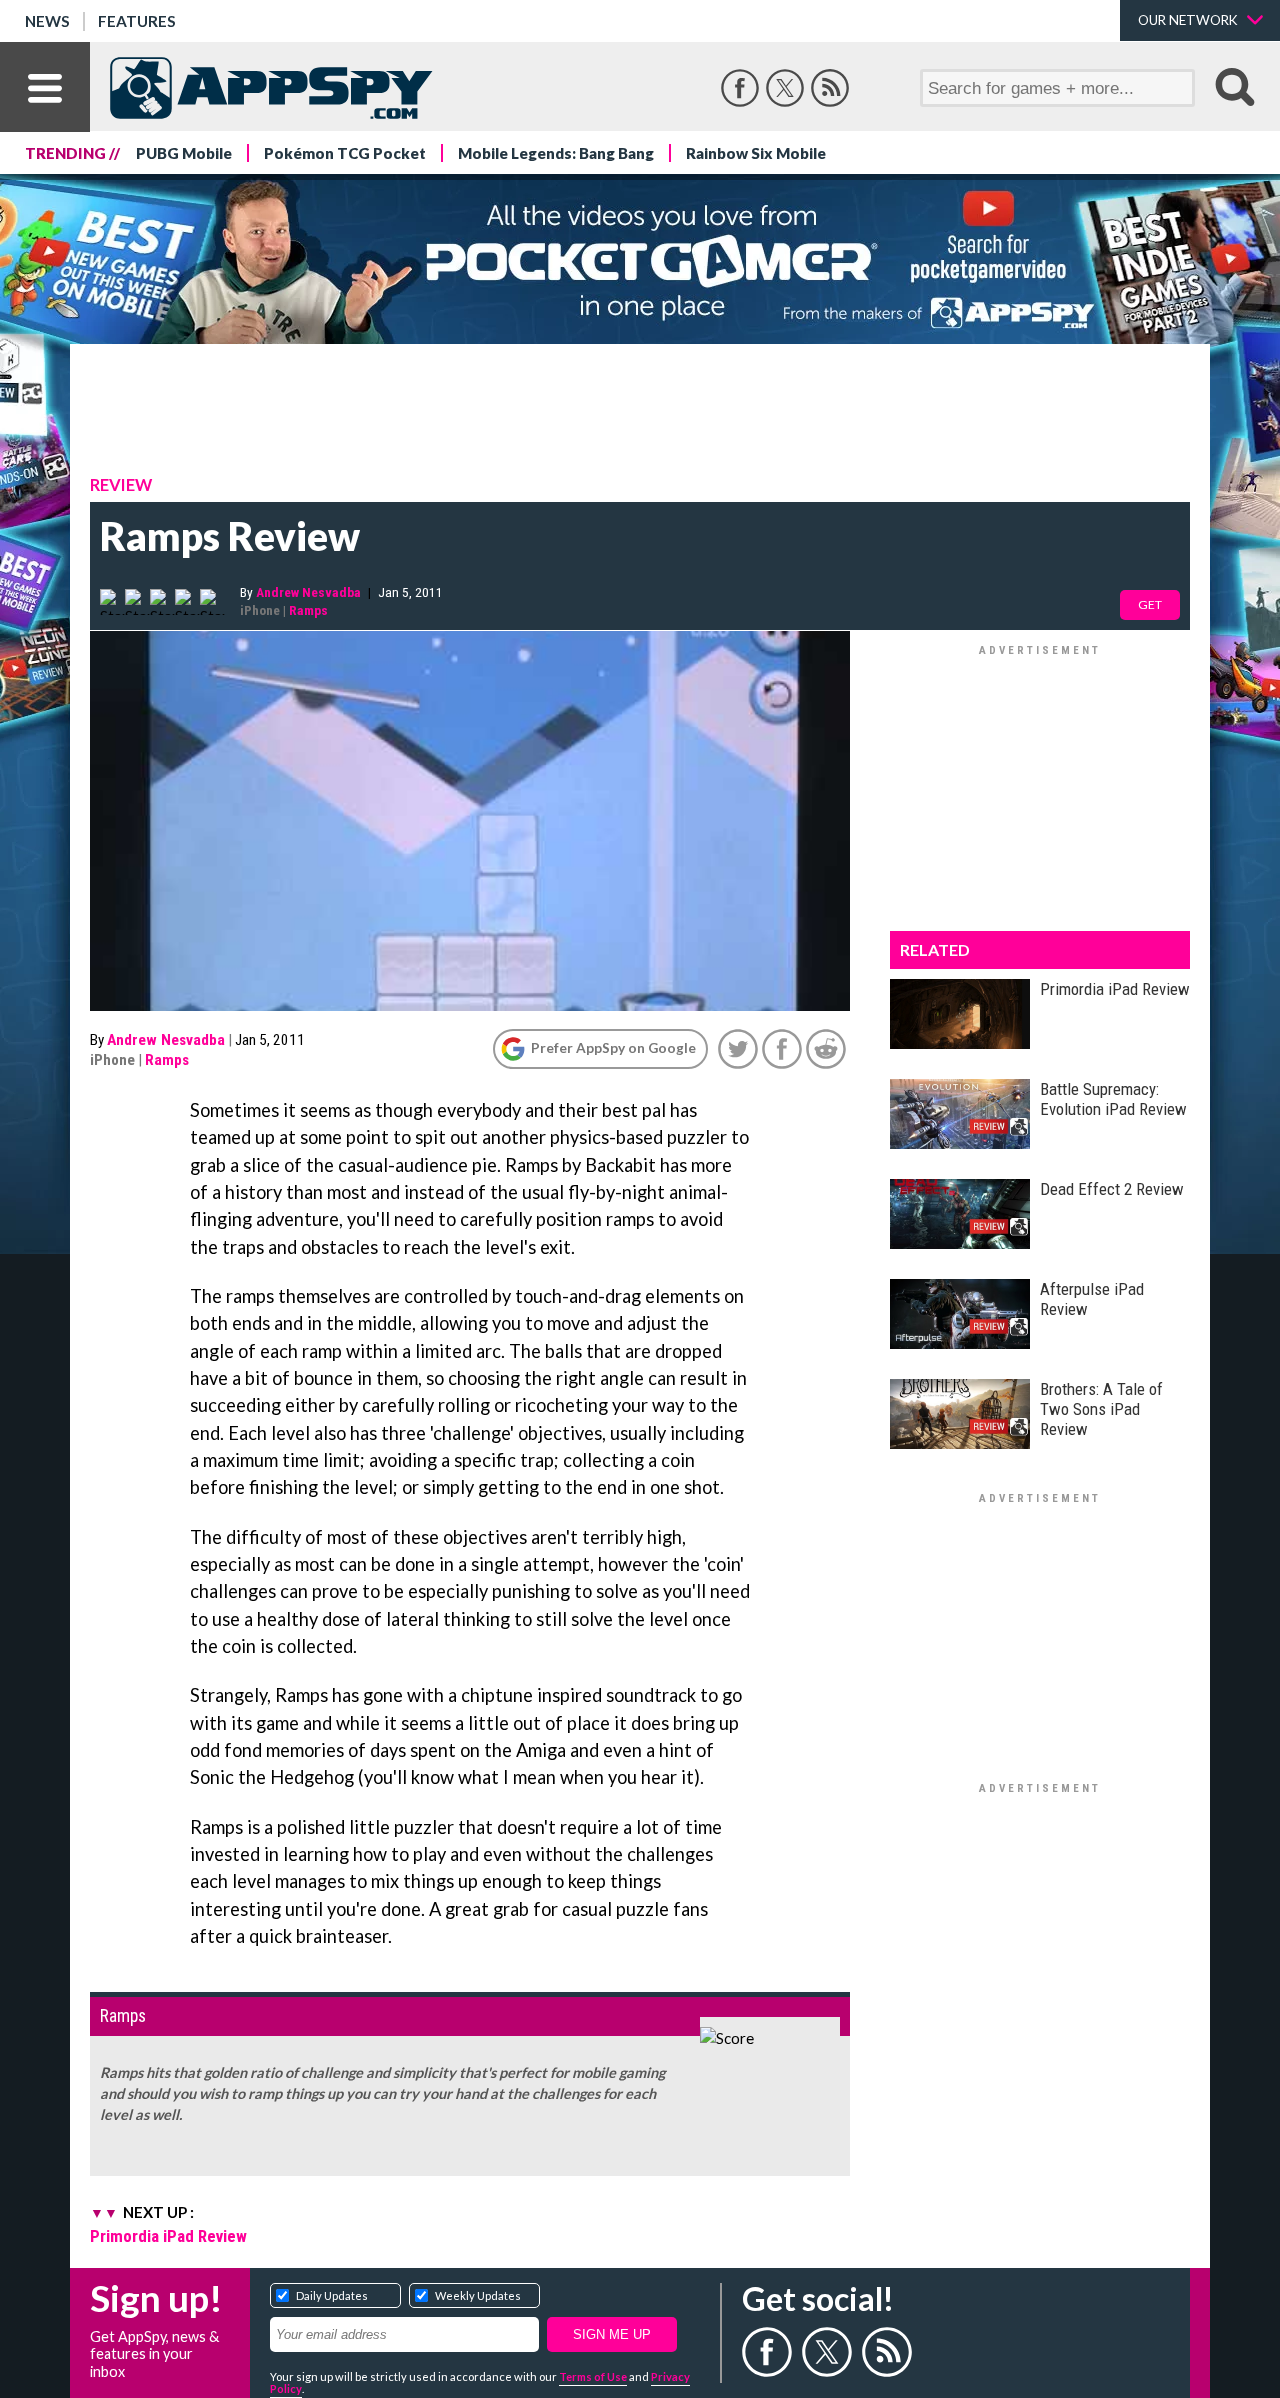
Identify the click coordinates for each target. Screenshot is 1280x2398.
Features (137, 21)
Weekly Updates (478, 2295)
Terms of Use (593, 2376)
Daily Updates (332, 2295)
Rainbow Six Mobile (756, 153)
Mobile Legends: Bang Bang (556, 153)
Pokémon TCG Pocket (345, 153)
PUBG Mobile (184, 153)
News (47, 21)
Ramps (308, 610)
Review (121, 485)
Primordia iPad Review (168, 2236)
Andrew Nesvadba (308, 592)
